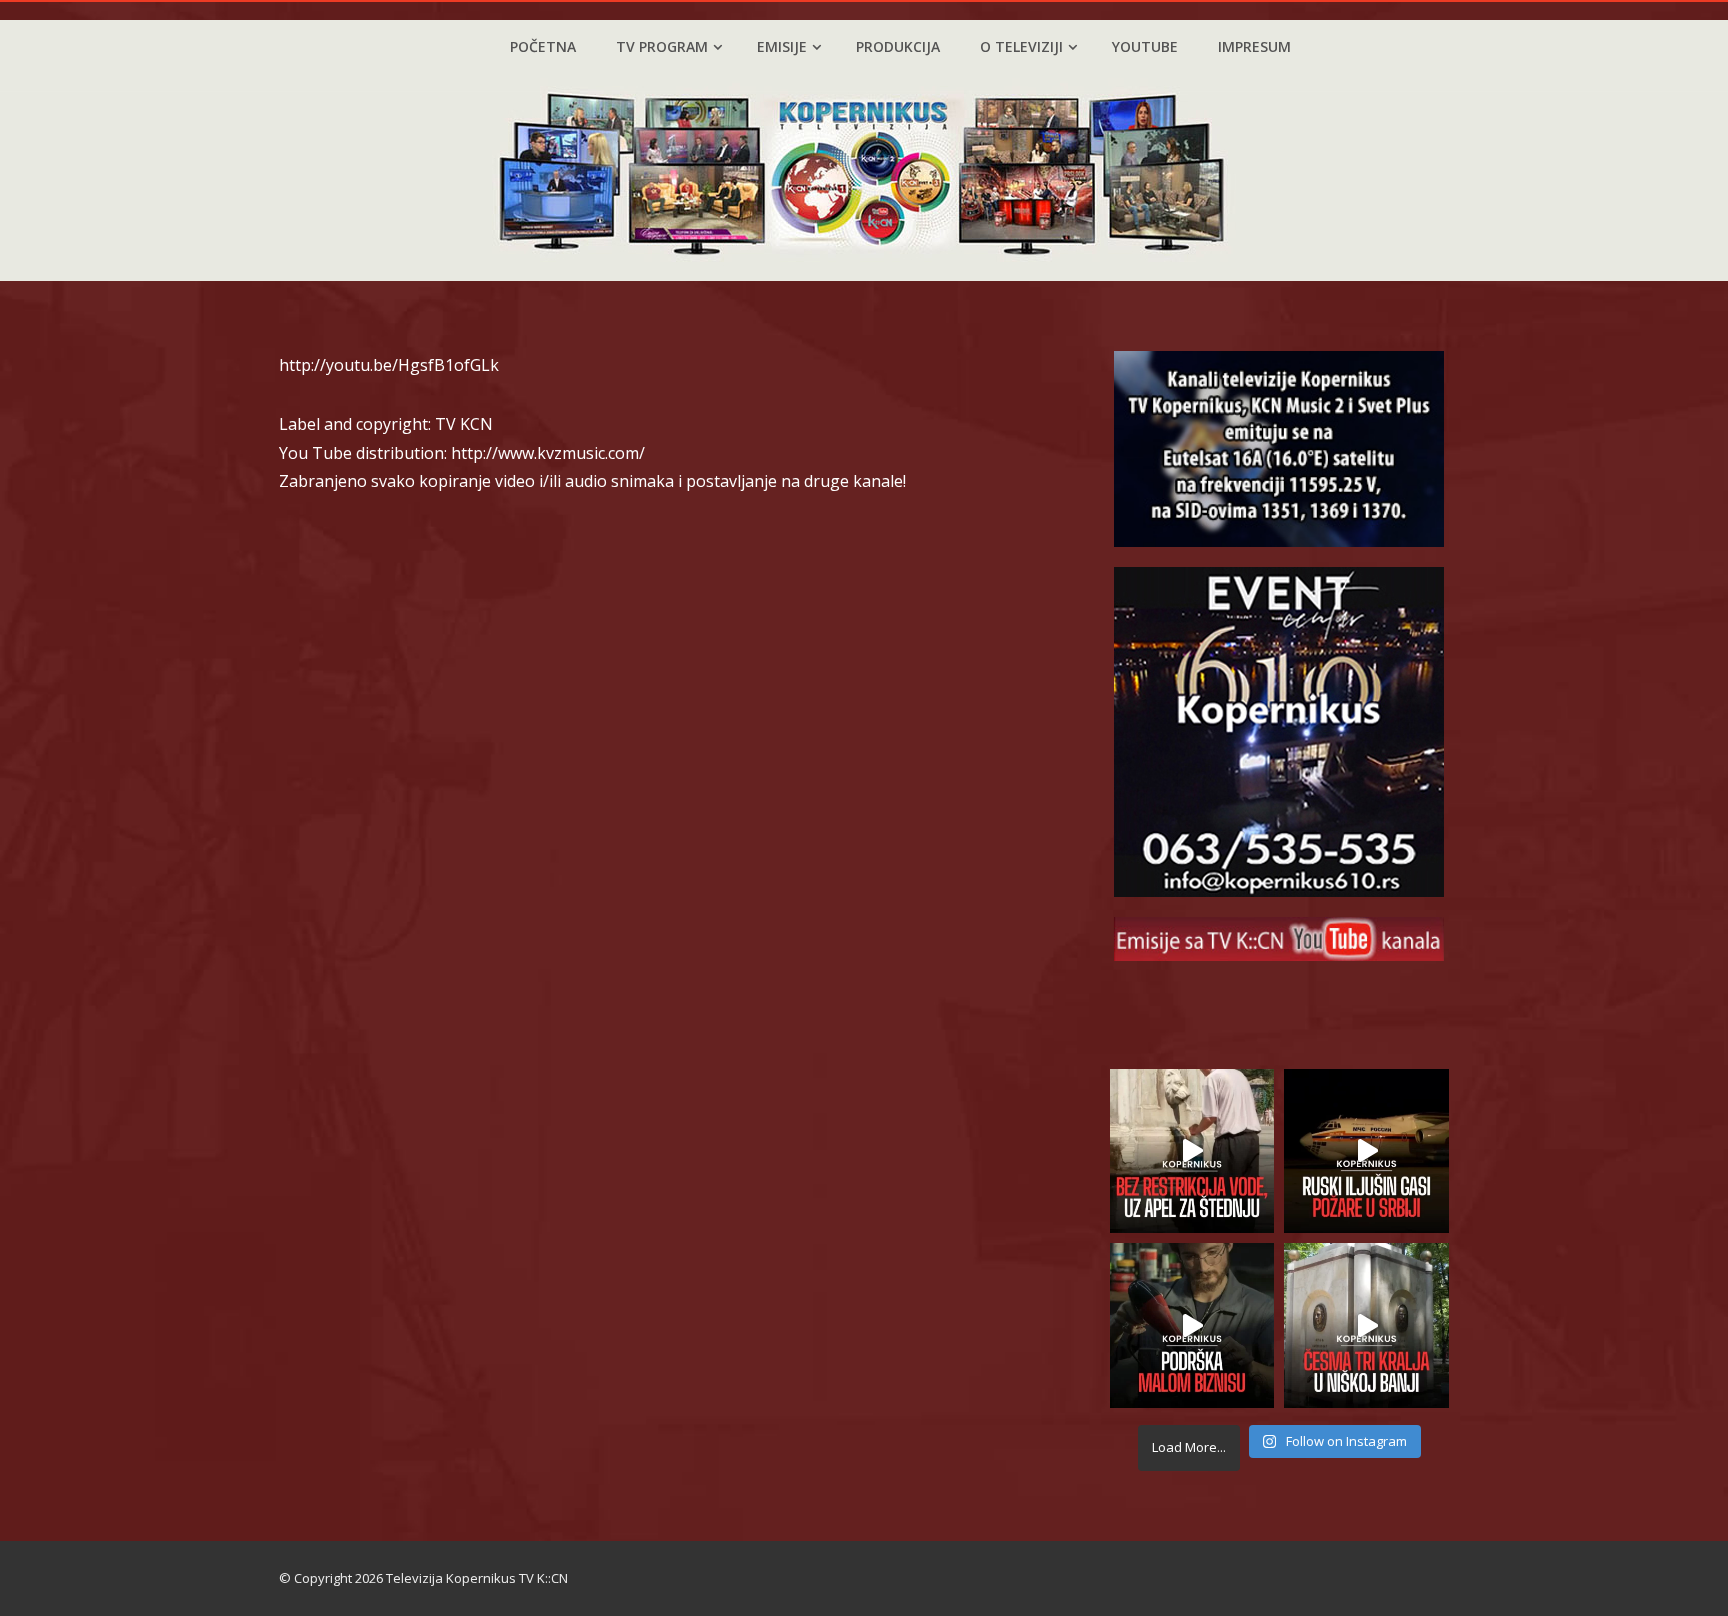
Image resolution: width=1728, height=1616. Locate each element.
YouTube (1145, 46)
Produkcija (898, 46)
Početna (543, 46)
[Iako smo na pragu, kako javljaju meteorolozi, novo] (1192, 1151)
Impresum (1254, 46)
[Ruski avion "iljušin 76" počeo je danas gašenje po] (1366, 1151)
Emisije (782, 46)
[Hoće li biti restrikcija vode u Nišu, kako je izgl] (1366, 1325)
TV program (662, 46)
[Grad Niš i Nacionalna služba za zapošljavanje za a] (1192, 1325)
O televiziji (1021, 46)
